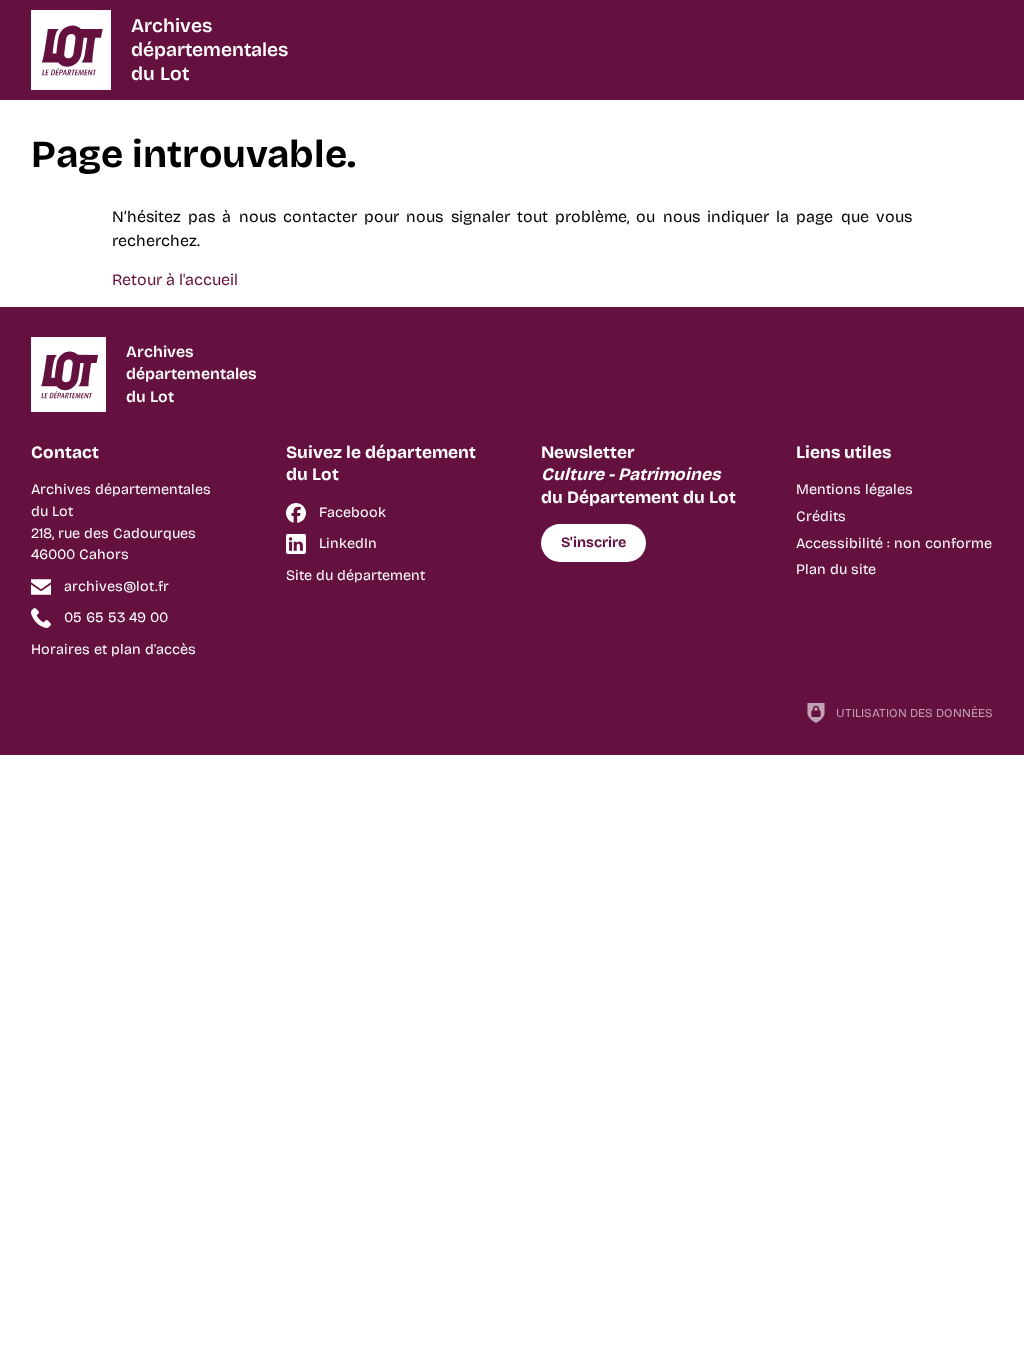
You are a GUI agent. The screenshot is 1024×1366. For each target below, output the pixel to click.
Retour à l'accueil (175, 279)
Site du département (355, 575)
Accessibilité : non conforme (894, 543)
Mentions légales (854, 489)
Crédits (821, 516)
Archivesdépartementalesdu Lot (209, 49)
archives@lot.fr (116, 586)
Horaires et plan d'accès (113, 649)
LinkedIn (348, 543)
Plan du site (836, 569)
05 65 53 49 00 (116, 617)
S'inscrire (593, 542)
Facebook (352, 512)
